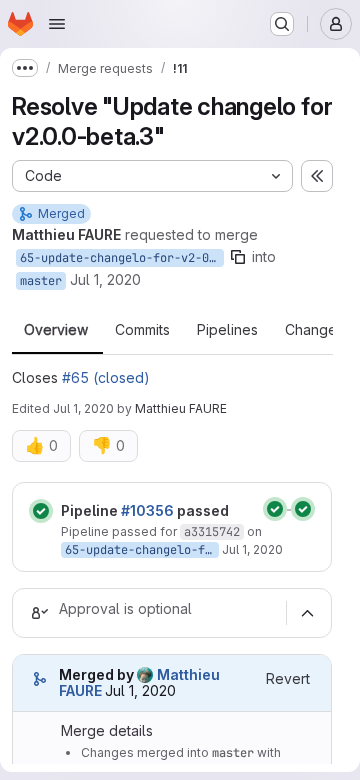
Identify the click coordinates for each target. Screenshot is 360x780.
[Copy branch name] (238, 257)
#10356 (147, 510)
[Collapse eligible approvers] (307, 613)
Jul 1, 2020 (105, 279)
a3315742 (212, 532)
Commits (142, 330)
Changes (314, 330)
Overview (56, 330)
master (41, 281)
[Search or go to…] (282, 24)
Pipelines (227, 330)
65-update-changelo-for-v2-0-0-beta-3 (122, 258)
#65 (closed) (106, 377)
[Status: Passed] (41, 511)
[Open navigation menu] (57, 24)
